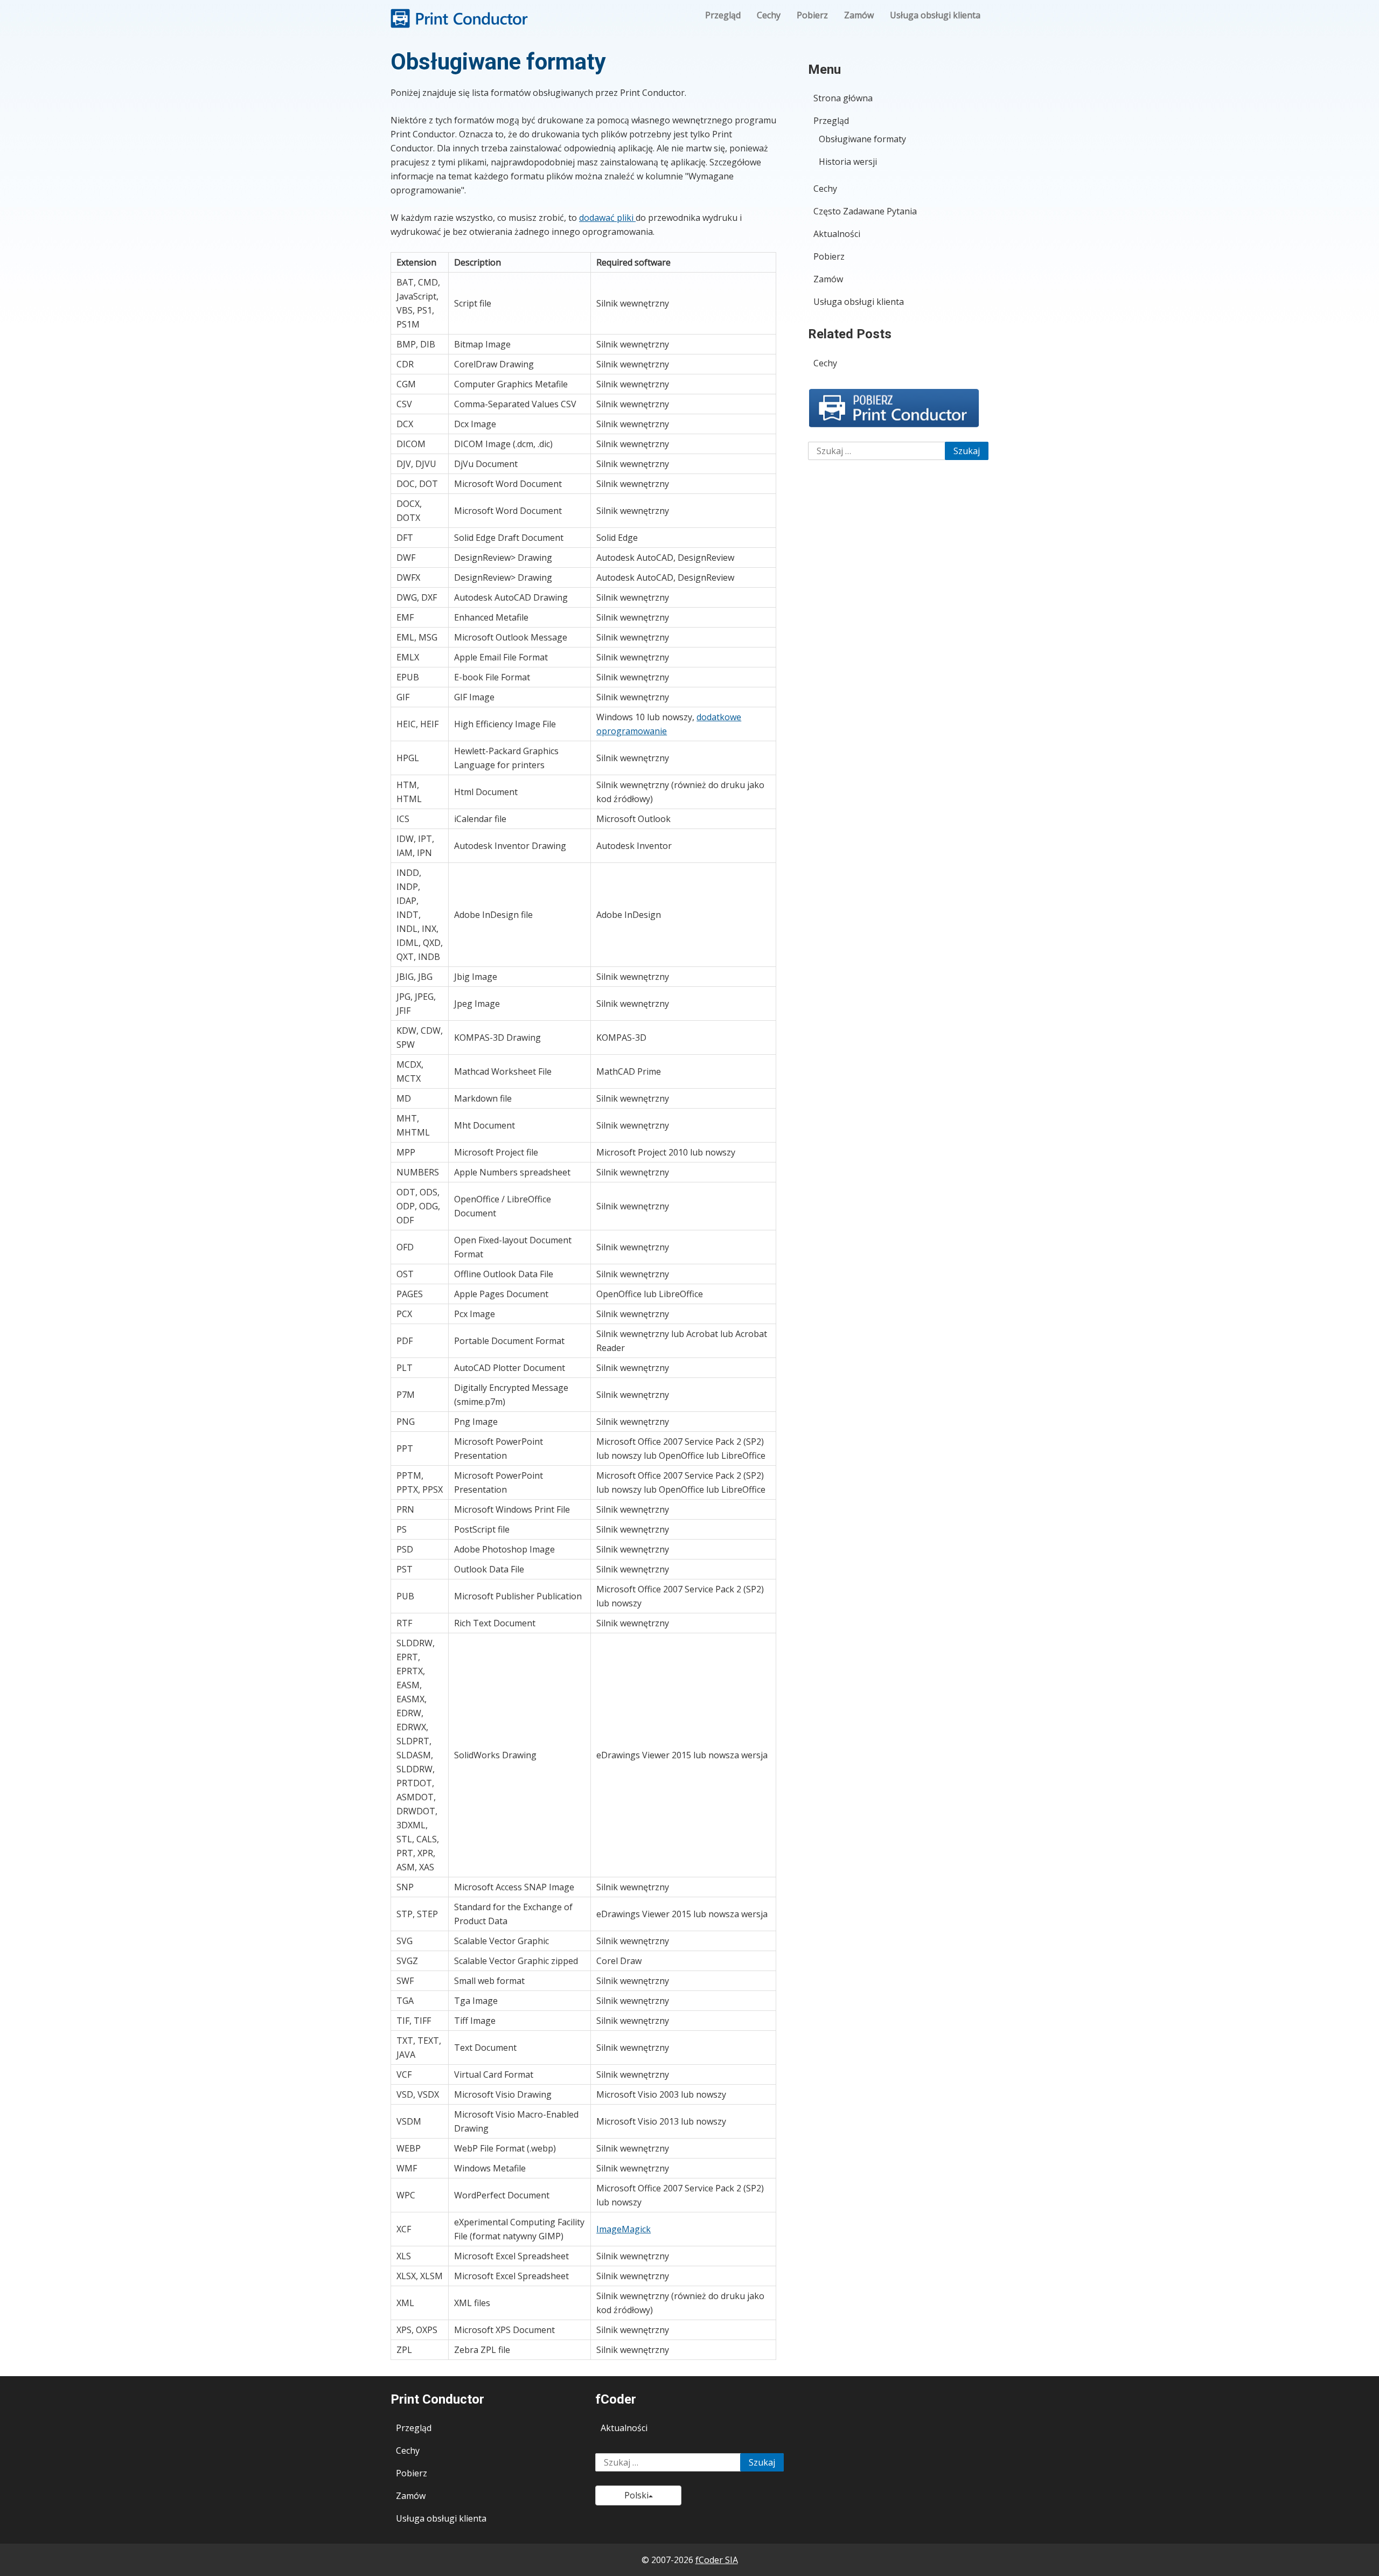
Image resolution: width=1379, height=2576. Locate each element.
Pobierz (812, 15)
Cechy (769, 15)
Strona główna (843, 98)
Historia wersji (848, 162)
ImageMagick (624, 2229)
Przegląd (723, 15)
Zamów (859, 15)
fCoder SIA (717, 2560)
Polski (636, 2495)
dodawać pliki (607, 218)
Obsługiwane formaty (862, 139)
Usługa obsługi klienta (935, 15)
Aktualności (837, 234)
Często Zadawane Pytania (865, 211)
